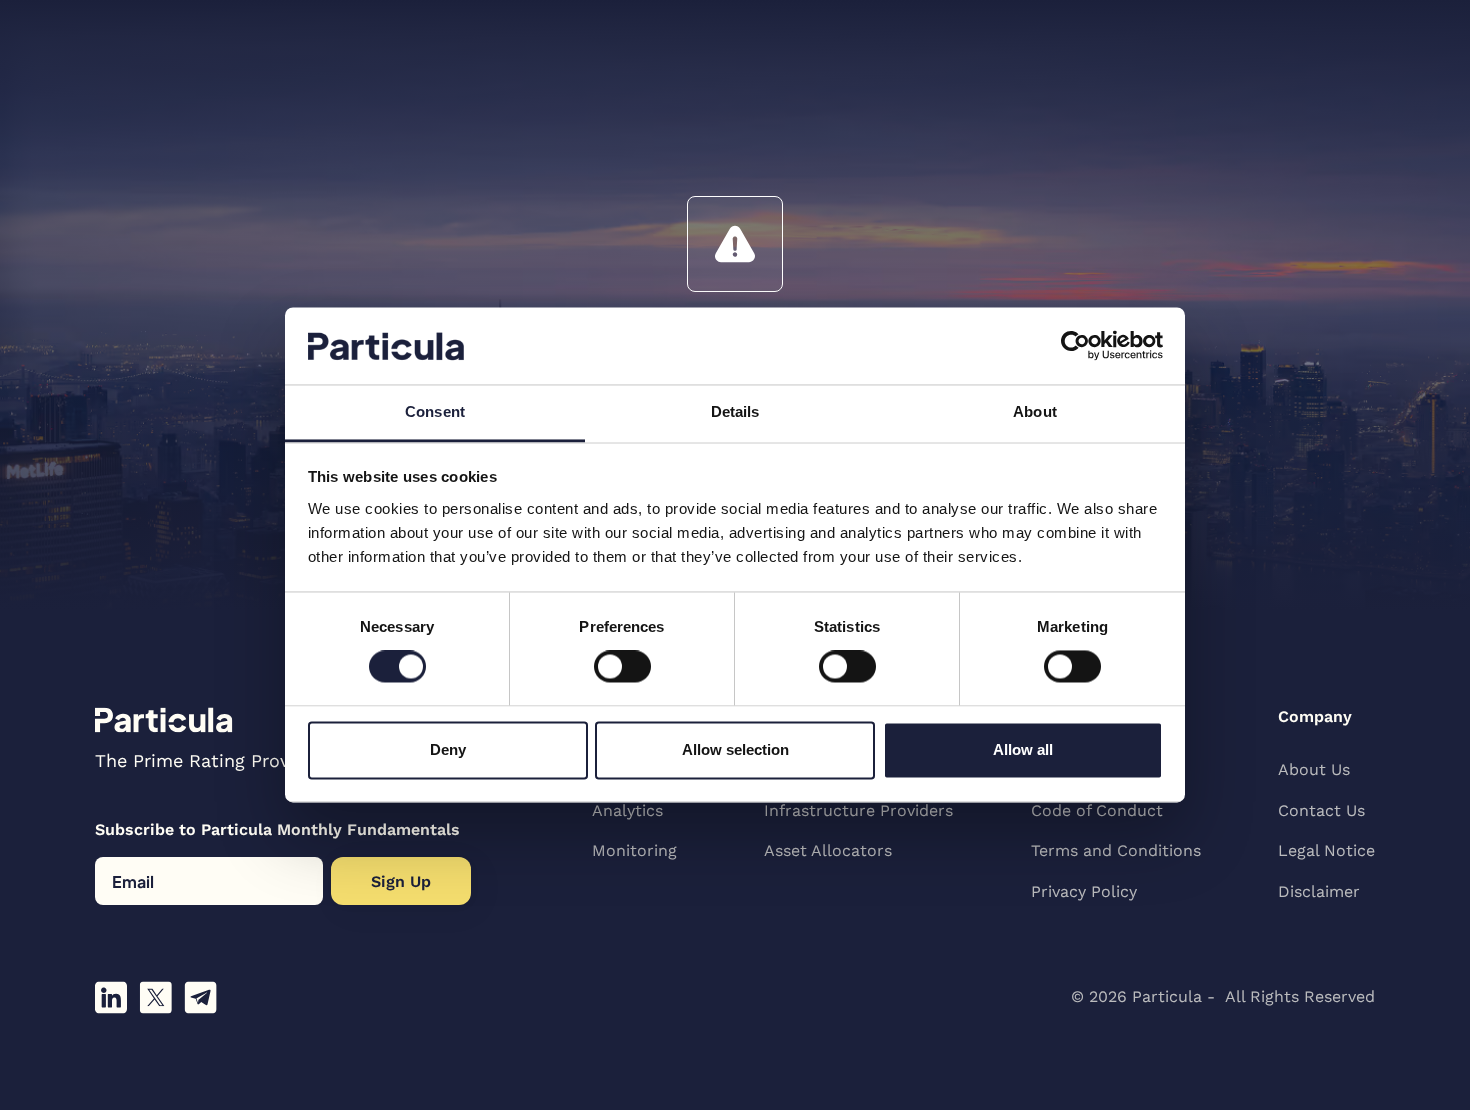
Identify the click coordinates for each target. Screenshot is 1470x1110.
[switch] (622, 667)
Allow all (1023, 749)
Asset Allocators (828, 850)
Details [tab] (735, 411)
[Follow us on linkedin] (111, 997)
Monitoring (634, 850)
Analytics (627, 810)
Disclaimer (1319, 891)
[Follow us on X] (155, 997)
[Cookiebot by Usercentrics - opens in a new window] (1075, 346)
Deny (448, 749)
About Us (1314, 769)
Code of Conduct (1097, 810)
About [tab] (1035, 411)
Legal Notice (1326, 850)
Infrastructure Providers (858, 810)
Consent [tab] (435, 411)
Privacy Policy (1084, 891)
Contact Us (1321, 810)
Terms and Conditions (1116, 850)
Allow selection (735, 749)
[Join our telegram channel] (200, 997)
